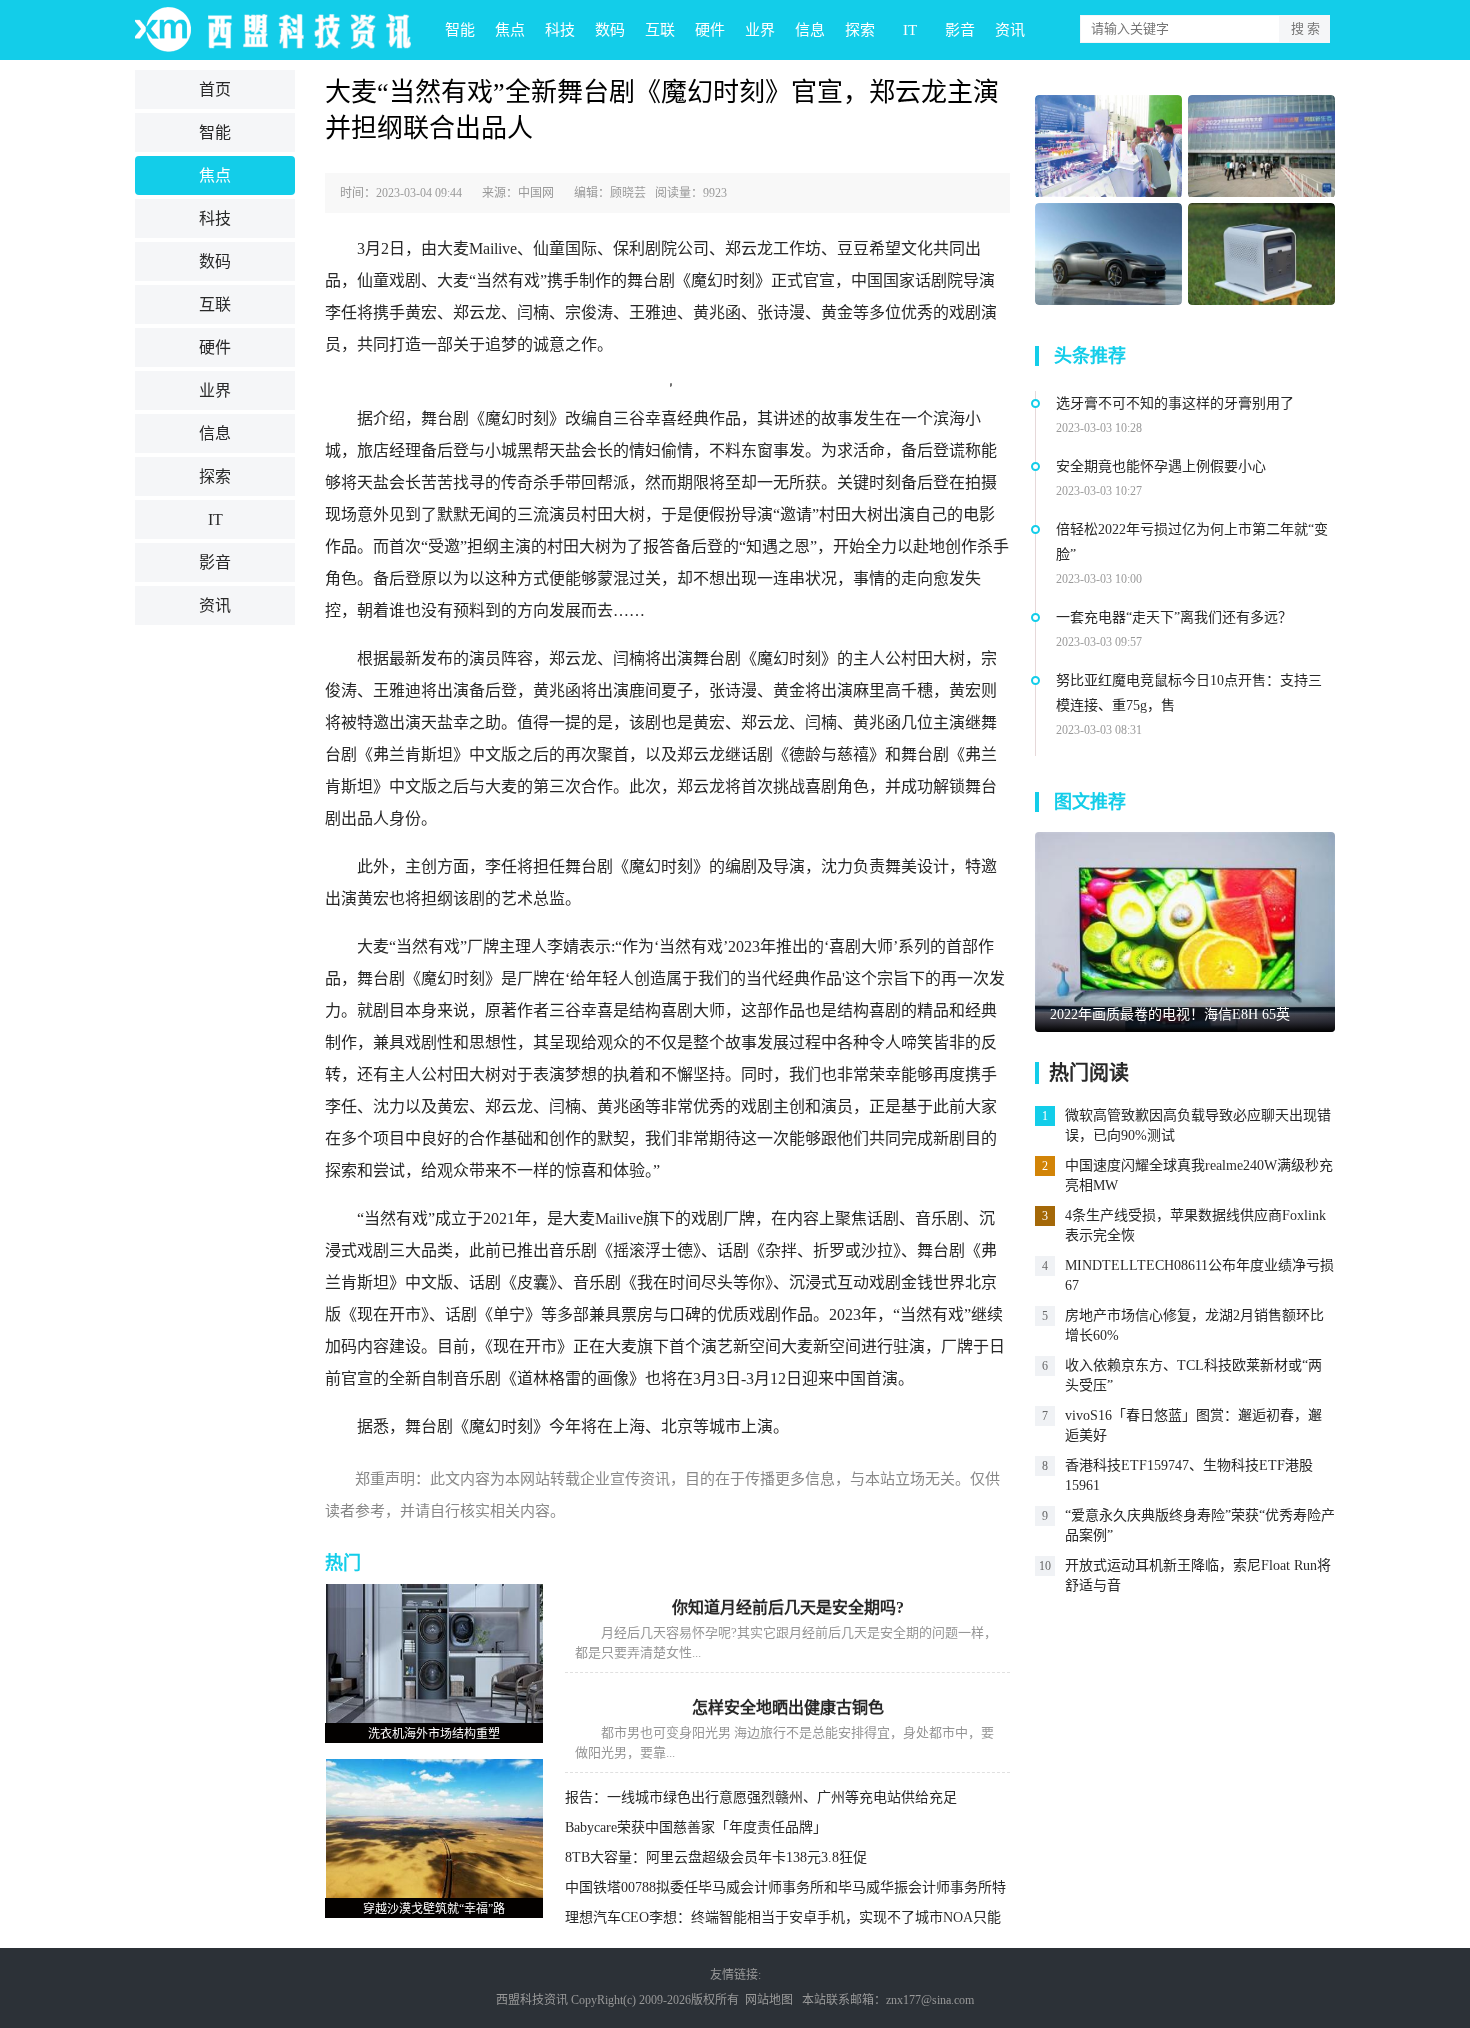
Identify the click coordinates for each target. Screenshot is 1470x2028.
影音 (960, 30)
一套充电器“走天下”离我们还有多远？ (1174, 617)
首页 (215, 89)
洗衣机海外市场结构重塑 (434, 1734)
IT (910, 30)
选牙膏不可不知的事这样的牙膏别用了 (1175, 403)
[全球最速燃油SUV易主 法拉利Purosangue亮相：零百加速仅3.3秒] (1108, 254)
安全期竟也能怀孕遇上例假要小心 (1161, 466)
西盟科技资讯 (532, 2000)
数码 (610, 30)
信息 (810, 30)
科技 (560, 30)
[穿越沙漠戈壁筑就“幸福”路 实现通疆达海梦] (434, 1828)
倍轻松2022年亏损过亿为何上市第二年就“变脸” (1192, 542)
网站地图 (769, 2000)
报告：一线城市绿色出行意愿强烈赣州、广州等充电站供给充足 (761, 1797)
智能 (460, 30)
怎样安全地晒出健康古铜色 (788, 1707)
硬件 (710, 30)
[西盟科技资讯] (285, 30)
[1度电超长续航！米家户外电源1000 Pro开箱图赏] (1261, 254)
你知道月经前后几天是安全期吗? (788, 1607)
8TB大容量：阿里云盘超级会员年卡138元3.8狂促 (716, 1857)
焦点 (510, 30)
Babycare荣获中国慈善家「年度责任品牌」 (696, 1827)
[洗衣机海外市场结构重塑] (434, 1653)
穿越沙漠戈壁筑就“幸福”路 (434, 1909)
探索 (860, 30)
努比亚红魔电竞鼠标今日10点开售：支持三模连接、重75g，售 (1189, 693)
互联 (660, 30)
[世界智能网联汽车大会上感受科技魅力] (1261, 146)
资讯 (1010, 30)
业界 (760, 30)
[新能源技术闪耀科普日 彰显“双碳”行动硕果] (1108, 146)
